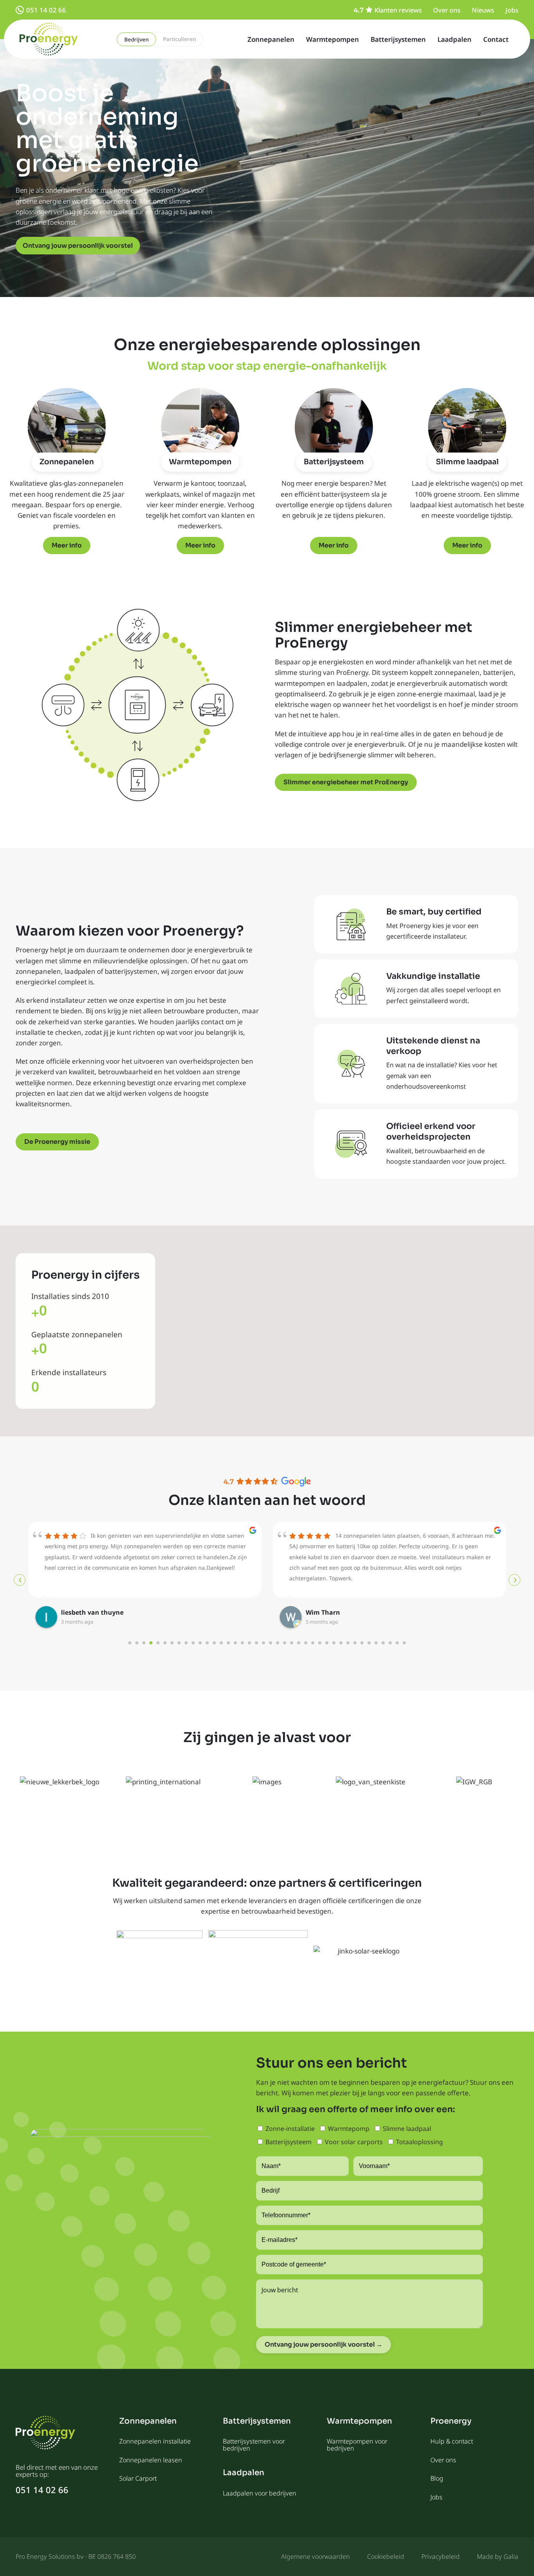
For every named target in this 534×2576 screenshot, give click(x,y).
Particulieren (179, 39)
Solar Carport (138, 2478)
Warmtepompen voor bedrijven (357, 2445)
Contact (496, 39)
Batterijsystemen (398, 39)
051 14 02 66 (46, 10)
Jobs (512, 10)
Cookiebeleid (386, 2556)
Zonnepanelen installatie (155, 2441)
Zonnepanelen (271, 39)
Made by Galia (498, 2556)
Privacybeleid (441, 2556)
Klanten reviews (398, 10)
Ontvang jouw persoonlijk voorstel (78, 246)
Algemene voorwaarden (315, 2556)
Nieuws (483, 10)
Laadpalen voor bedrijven (260, 2493)
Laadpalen (454, 39)
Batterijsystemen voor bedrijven (254, 2445)
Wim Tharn (78, 1612)
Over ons (447, 10)
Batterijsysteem (334, 462)
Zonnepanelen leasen (151, 2460)
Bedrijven (136, 39)
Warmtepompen (332, 39)
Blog (437, 2478)
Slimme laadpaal (467, 462)
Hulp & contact (452, 2441)
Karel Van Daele (330, 1612)
